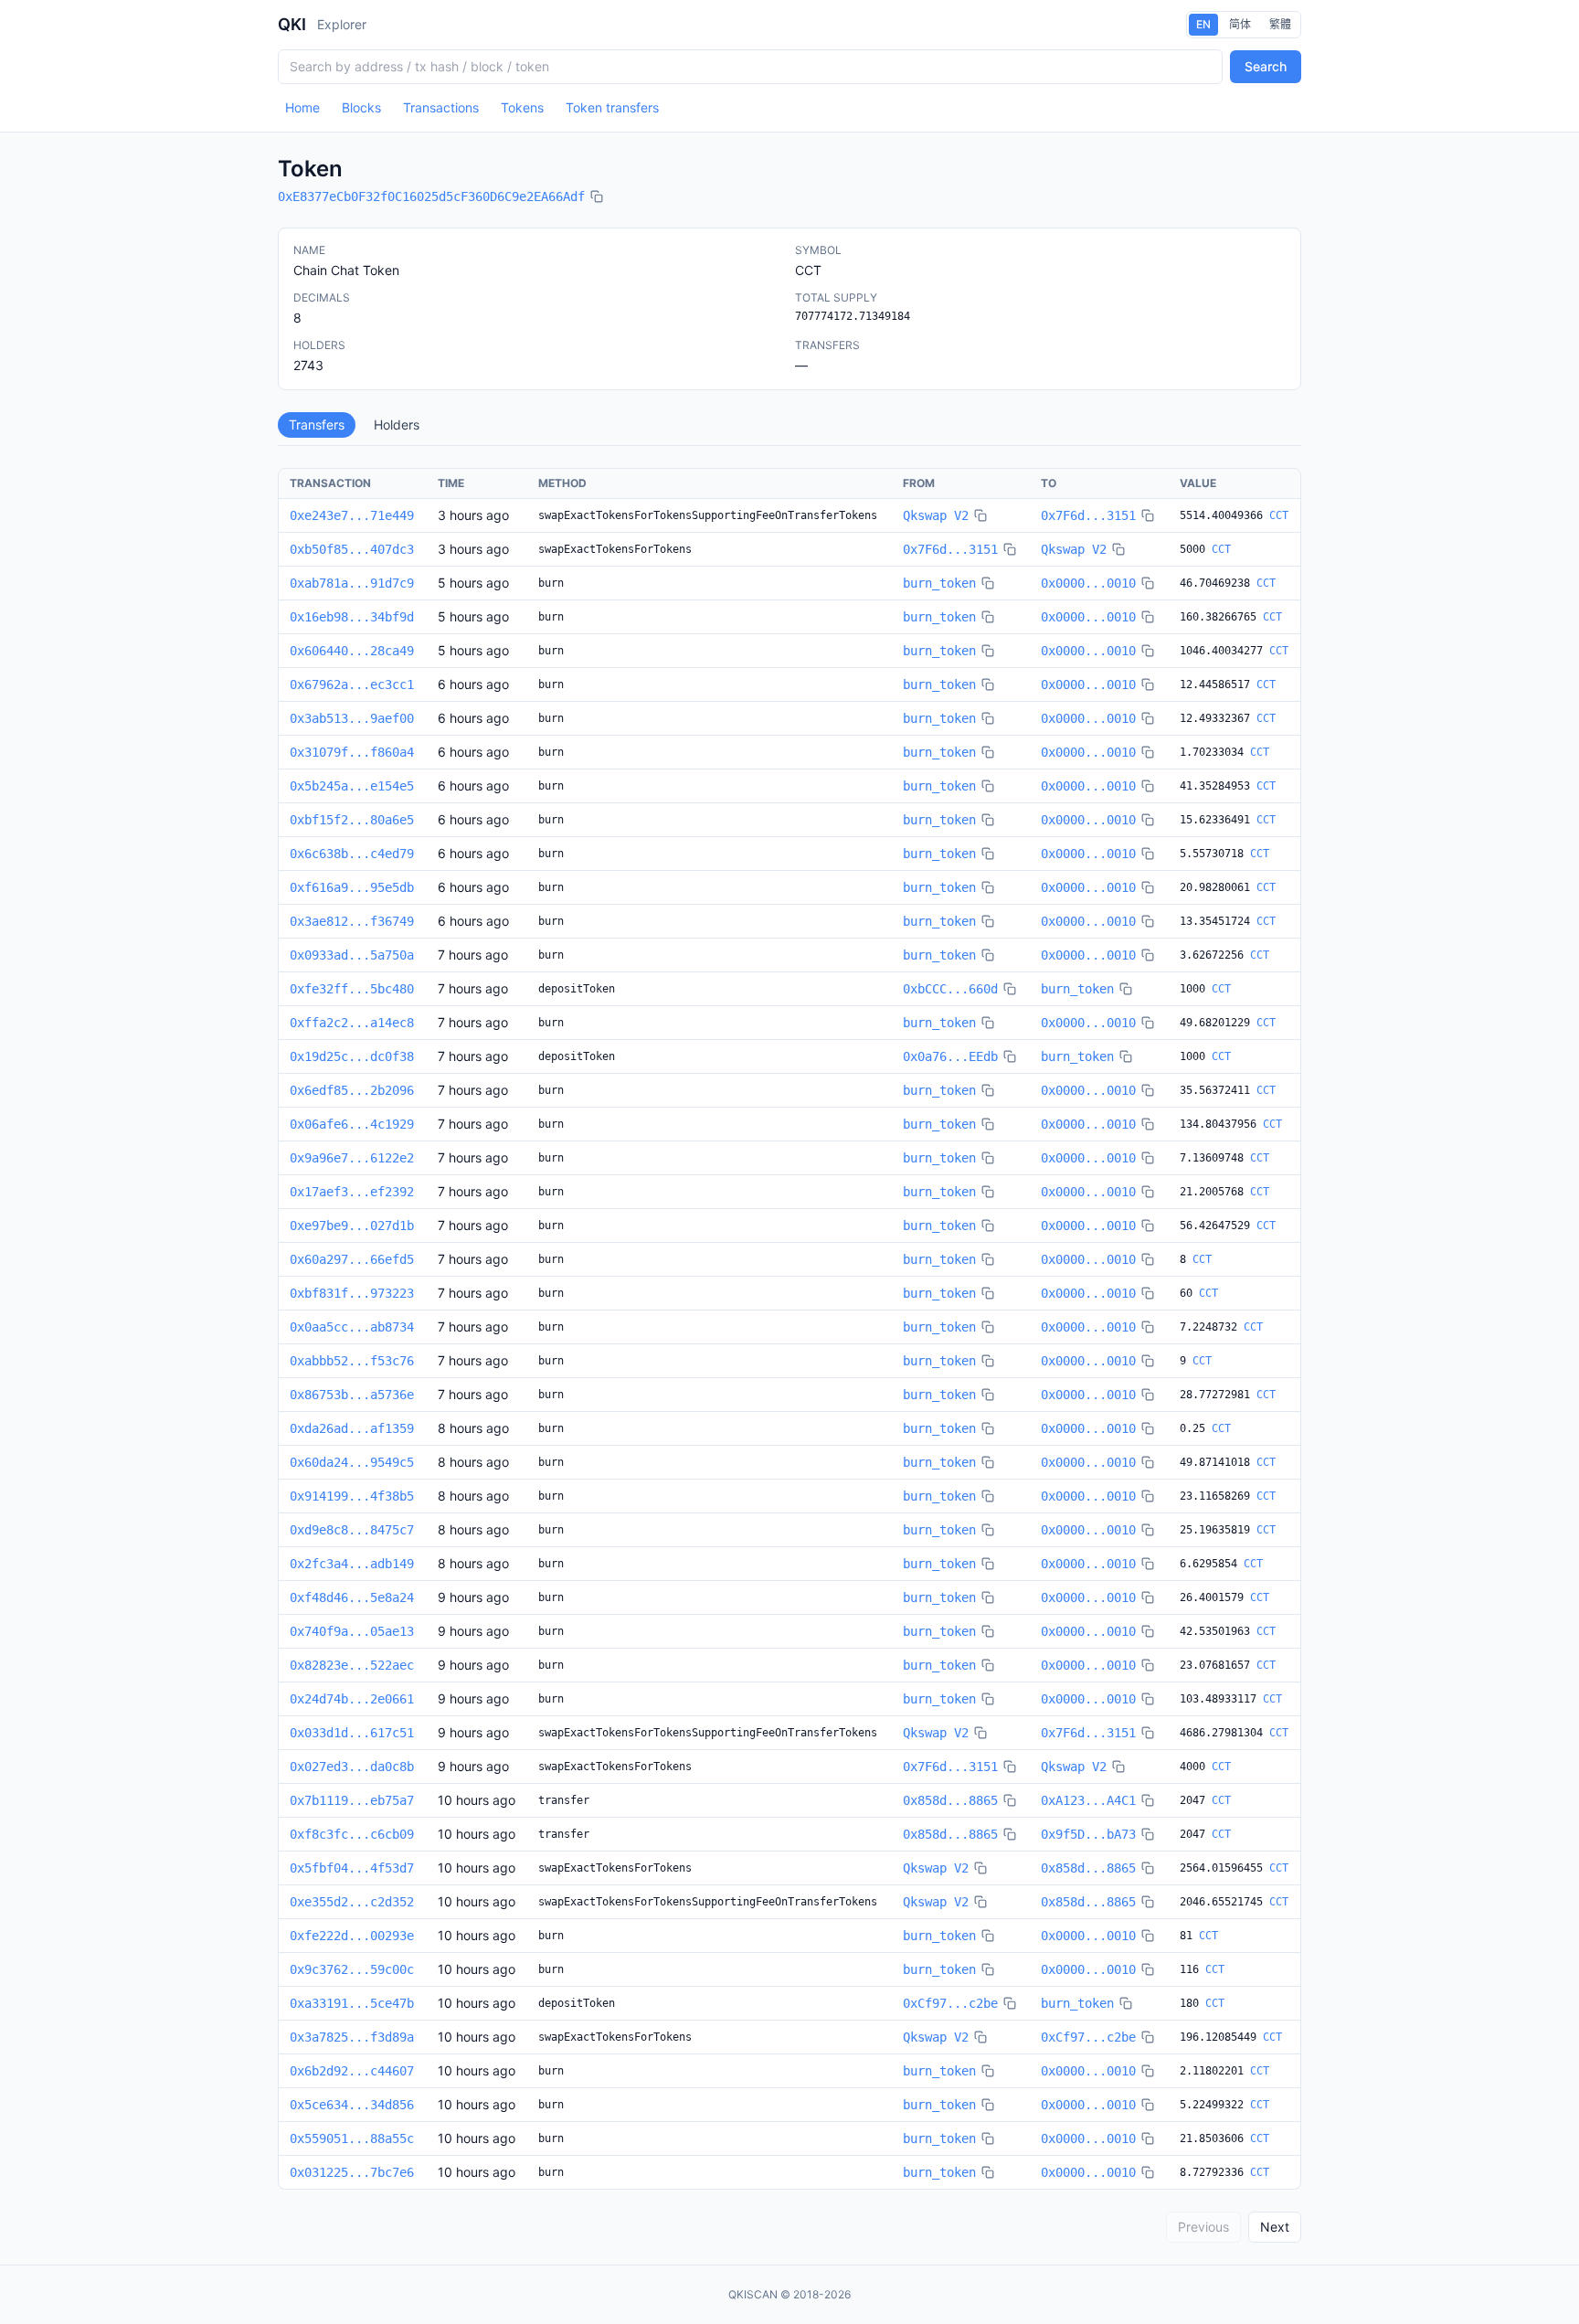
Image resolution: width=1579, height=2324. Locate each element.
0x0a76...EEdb (950, 1056)
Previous (1203, 2227)
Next (1275, 2227)
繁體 (1280, 24)
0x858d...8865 (950, 1800)
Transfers (317, 424)
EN (1203, 24)
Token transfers (612, 107)
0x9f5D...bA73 (1088, 1834)
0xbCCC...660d (950, 989)
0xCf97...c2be (950, 2003)
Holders (397, 424)
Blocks (361, 107)
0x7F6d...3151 (1088, 515)
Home (302, 107)
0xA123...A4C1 (1088, 1800)
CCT (1279, 515)
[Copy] (597, 196)
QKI (292, 24)
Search (1266, 66)
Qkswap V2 (936, 515)
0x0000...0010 (1088, 583)
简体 (1240, 24)
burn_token (939, 583)
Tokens (522, 107)
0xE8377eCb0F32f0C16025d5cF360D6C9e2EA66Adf (431, 196)
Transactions (441, 107)
